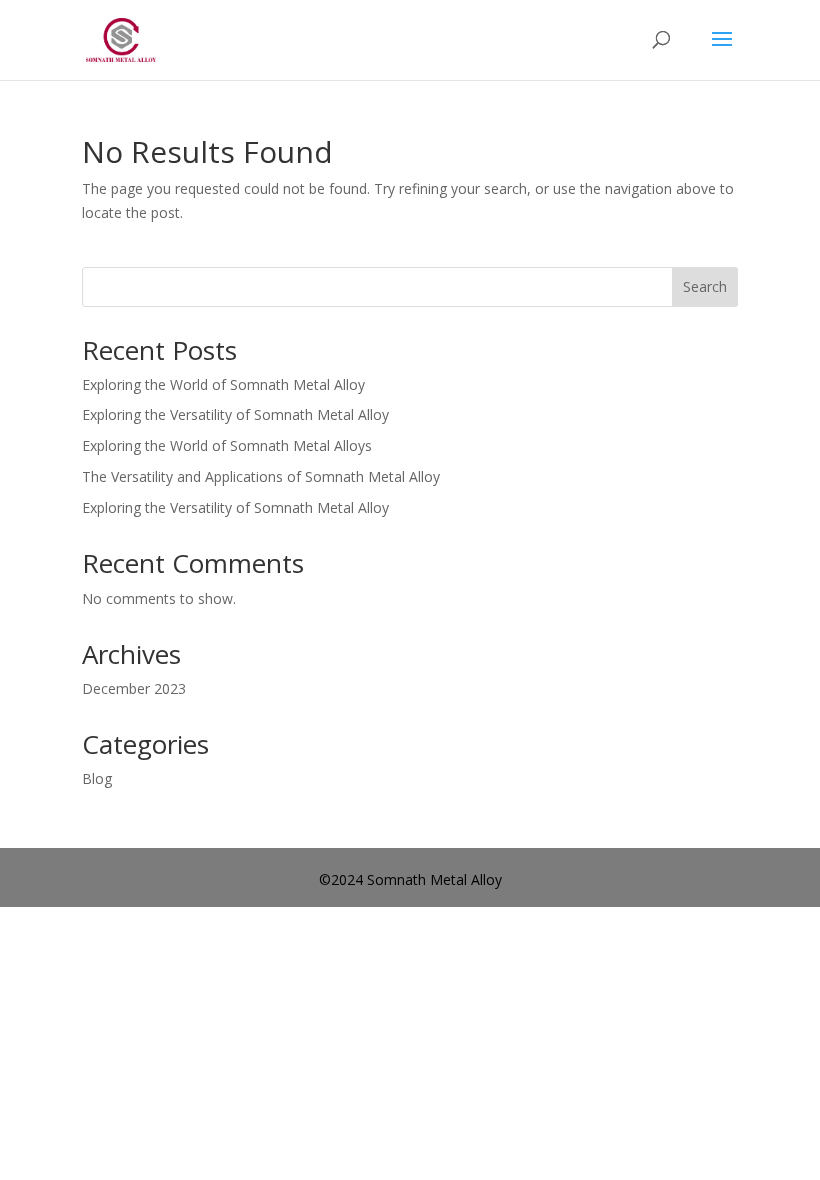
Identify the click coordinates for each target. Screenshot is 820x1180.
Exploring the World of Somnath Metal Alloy (223, 384)
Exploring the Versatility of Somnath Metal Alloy (235, 414)
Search (705, 286)
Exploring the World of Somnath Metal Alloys (227, 445)
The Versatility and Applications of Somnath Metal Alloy (261, 476)
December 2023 (134, 688)
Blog (97, 778)
